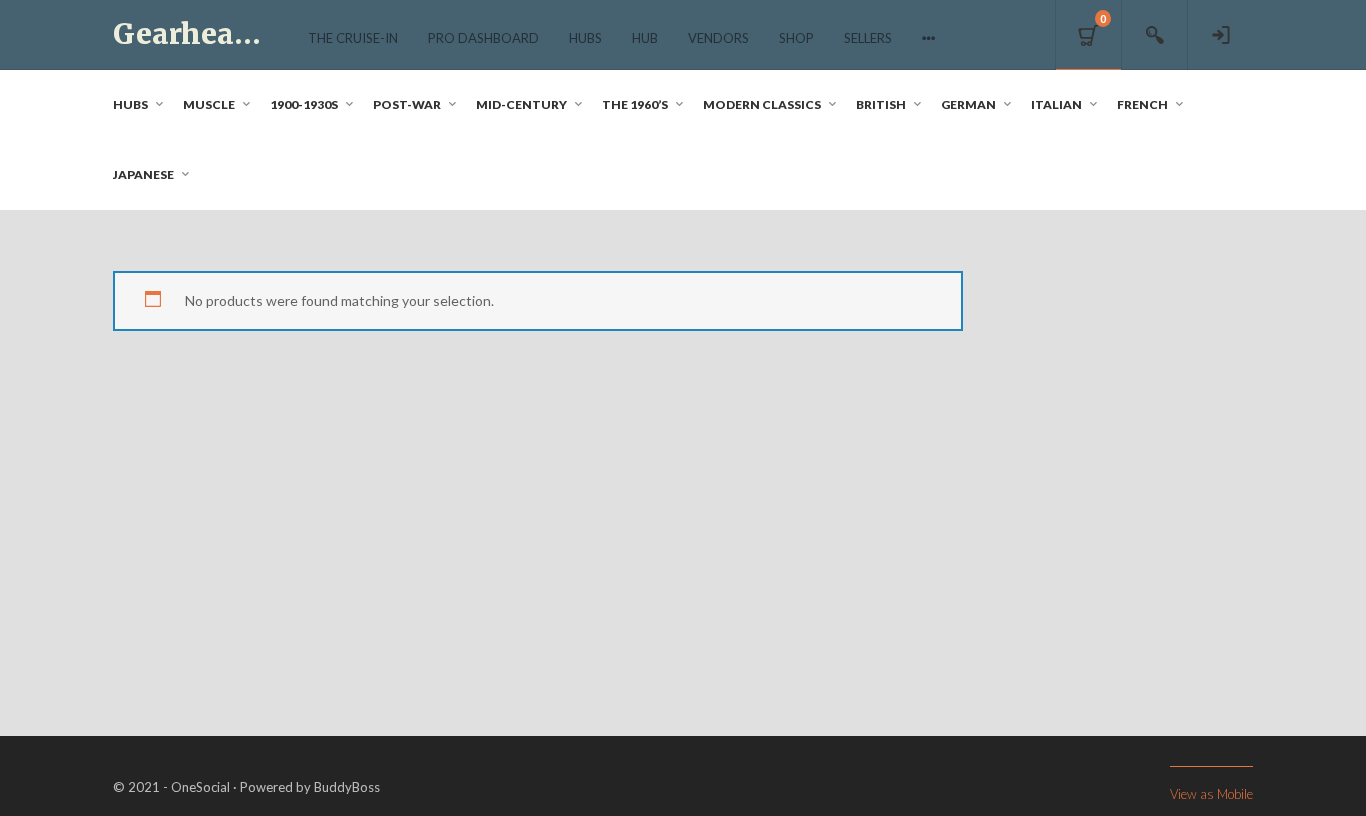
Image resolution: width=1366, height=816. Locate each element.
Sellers (868, 38)
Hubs (585, 38)
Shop (796, 38)
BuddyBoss (347, 787)
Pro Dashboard (483, 38)
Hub (645, 38)
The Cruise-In (353, 38)
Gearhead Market (240, 34)
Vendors (718, 38)
